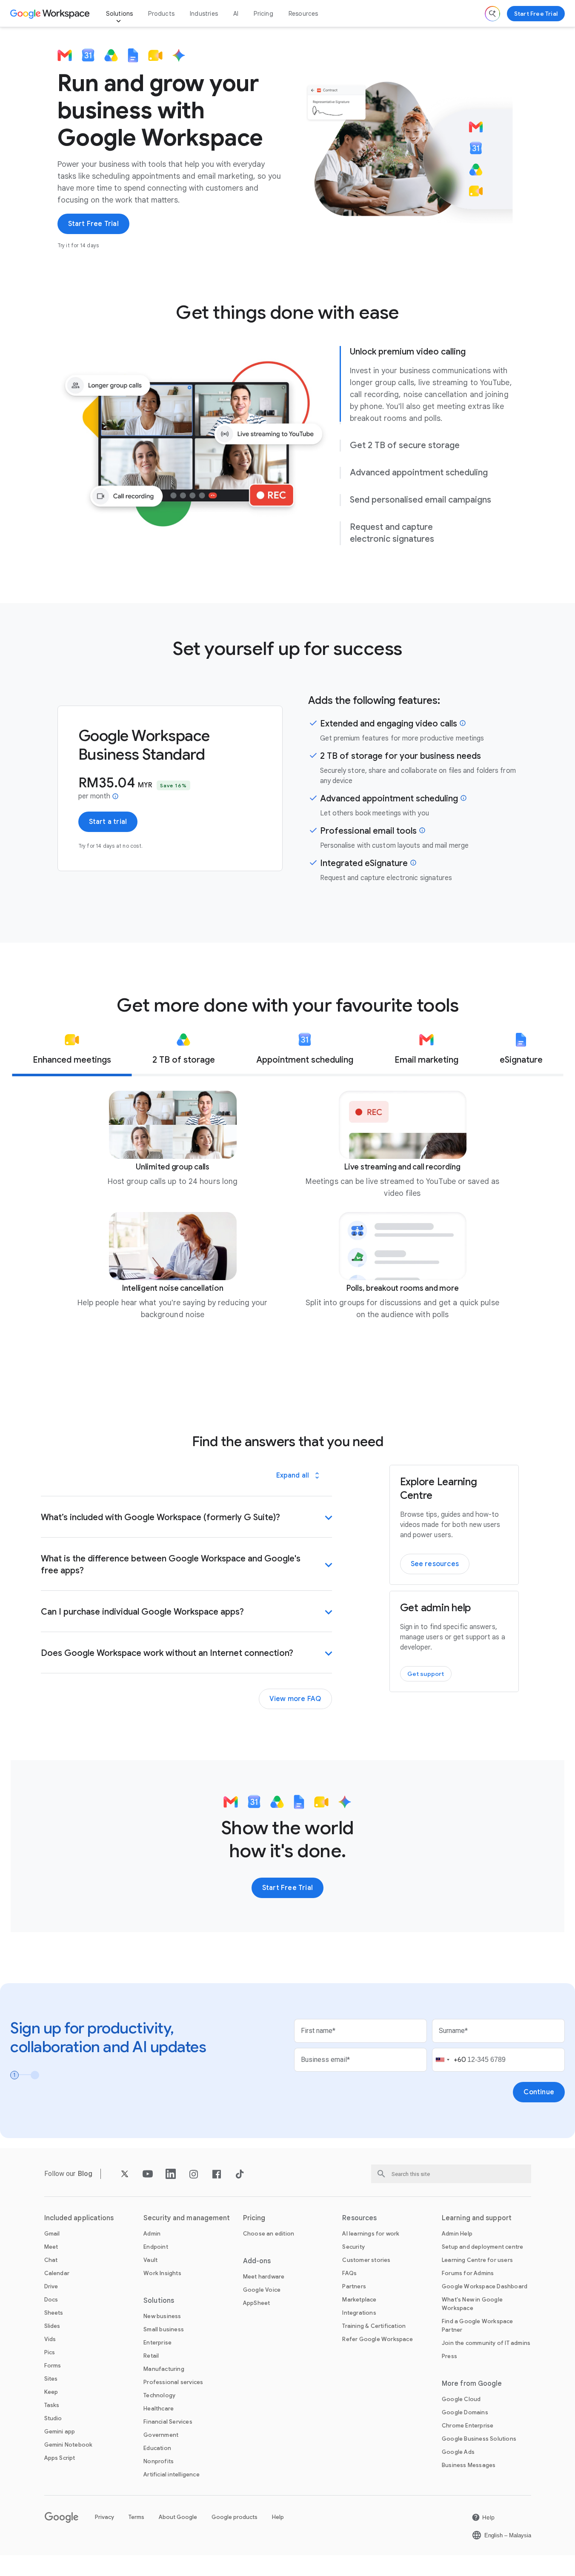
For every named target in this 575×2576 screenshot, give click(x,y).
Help (278, 2517)
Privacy (104, 2517)
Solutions (120, 14)
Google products (235, 2517)
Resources (303, 14)
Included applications (79, 2218)
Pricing (263, 14)
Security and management (187, 2218)
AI (236, 14)
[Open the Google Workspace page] (51, 14)
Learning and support (477, 2218)
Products (161, 14)
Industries (204, 14)
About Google (178, 2517)
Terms (136, 2517)
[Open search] (492, 14)
